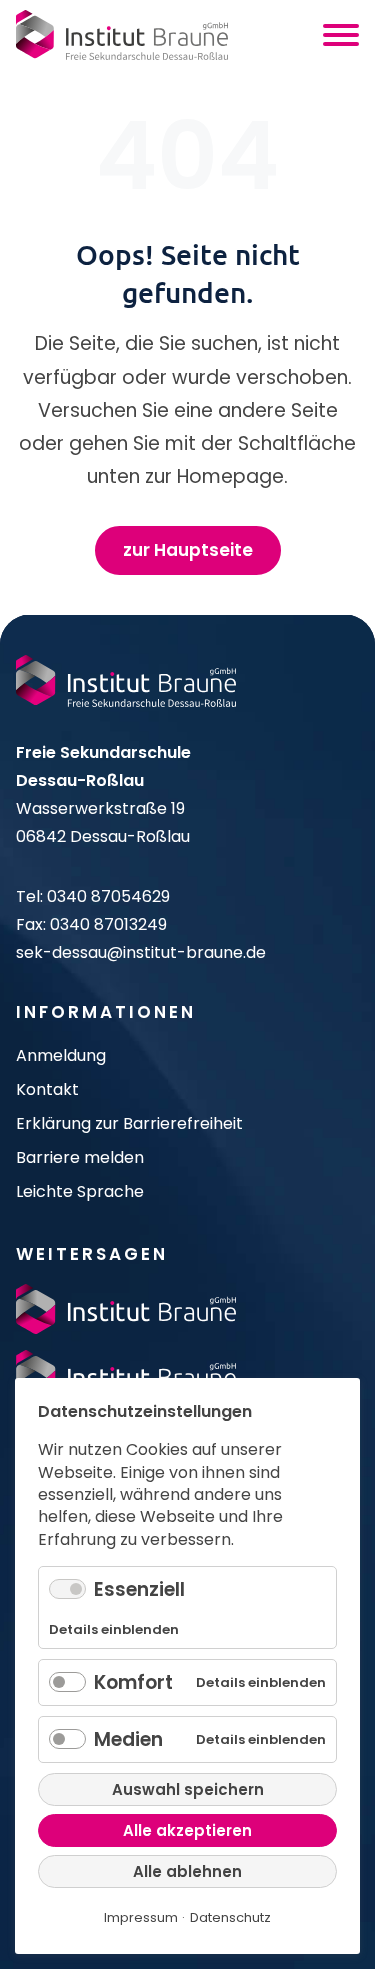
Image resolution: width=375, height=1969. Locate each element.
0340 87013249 (108, 924)
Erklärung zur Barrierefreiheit (129, 1123)
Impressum (141, 1917)
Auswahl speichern (188, 1789)
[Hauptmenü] (341, 35)
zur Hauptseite (188, 550)
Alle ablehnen (187, 1871)
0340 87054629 (108, 896)
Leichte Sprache (80, 1191)
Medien (128, 1739)
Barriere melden (80, 1157)
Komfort (133, 1682)
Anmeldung (61, 1055)
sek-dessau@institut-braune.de (141, 952)
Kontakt (47, 1089)
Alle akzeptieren (187, 1830)
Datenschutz (230, 1917)
